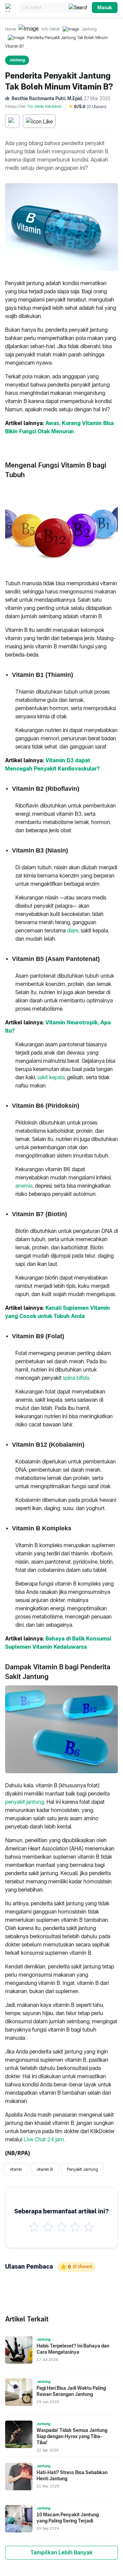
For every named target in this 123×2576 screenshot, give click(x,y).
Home (10, 29)
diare (73, 931)
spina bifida (76, 1378)
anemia (24, 1186)
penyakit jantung (25, 1802)
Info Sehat (51, 29)
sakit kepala (51, 1077)
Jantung (89, 29)
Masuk (105, 8)
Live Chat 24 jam (44, 2139)
